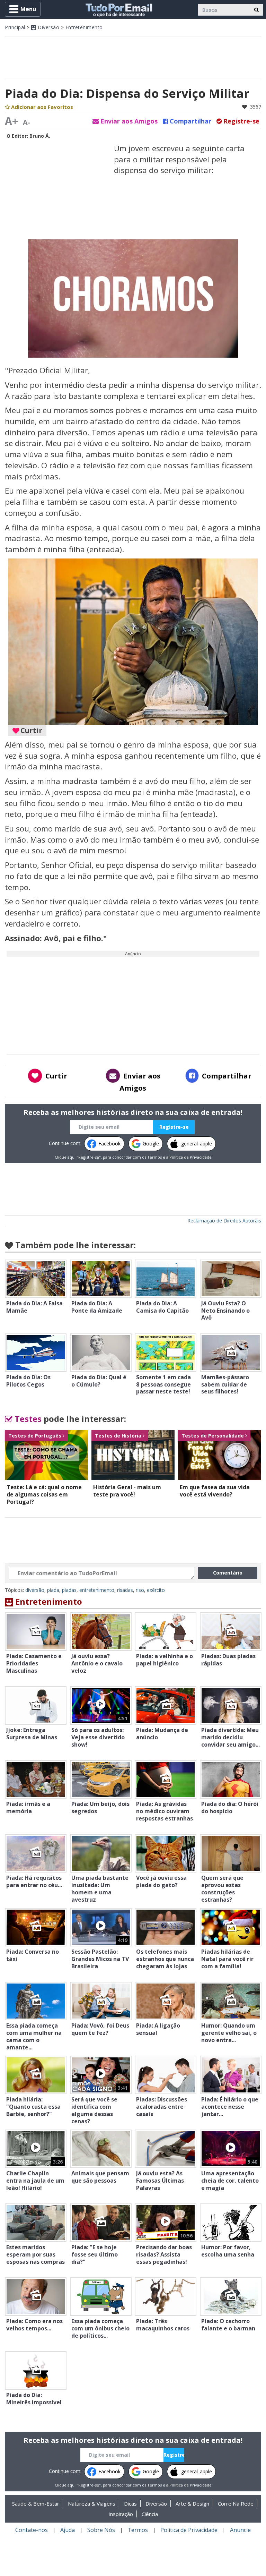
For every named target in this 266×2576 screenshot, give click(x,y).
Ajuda (68, 2530)
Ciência (150, 2514)
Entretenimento (84, 27)
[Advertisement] (133, 57)
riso (140, 1590)
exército (156, 1590)
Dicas (130, 2504)
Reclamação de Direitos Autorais (224, 1221)
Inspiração (121, 2514)
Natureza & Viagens (92, 2504)
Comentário (228, 1573)
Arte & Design (192, 2504)
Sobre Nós (101, 2530)
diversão (35, 1590)
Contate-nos (32, 2530)
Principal (15, 27)
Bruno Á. (40, 136)
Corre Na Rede (236, 2504)
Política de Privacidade (190, 1157)
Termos (154, 1157)
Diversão (48, 27)
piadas (69, 1590)
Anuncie (240, 2530)
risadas (125, 1590)
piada (53, 1590)
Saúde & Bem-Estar (36, 2504)
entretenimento (97, 1590)
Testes (27, 1419)
